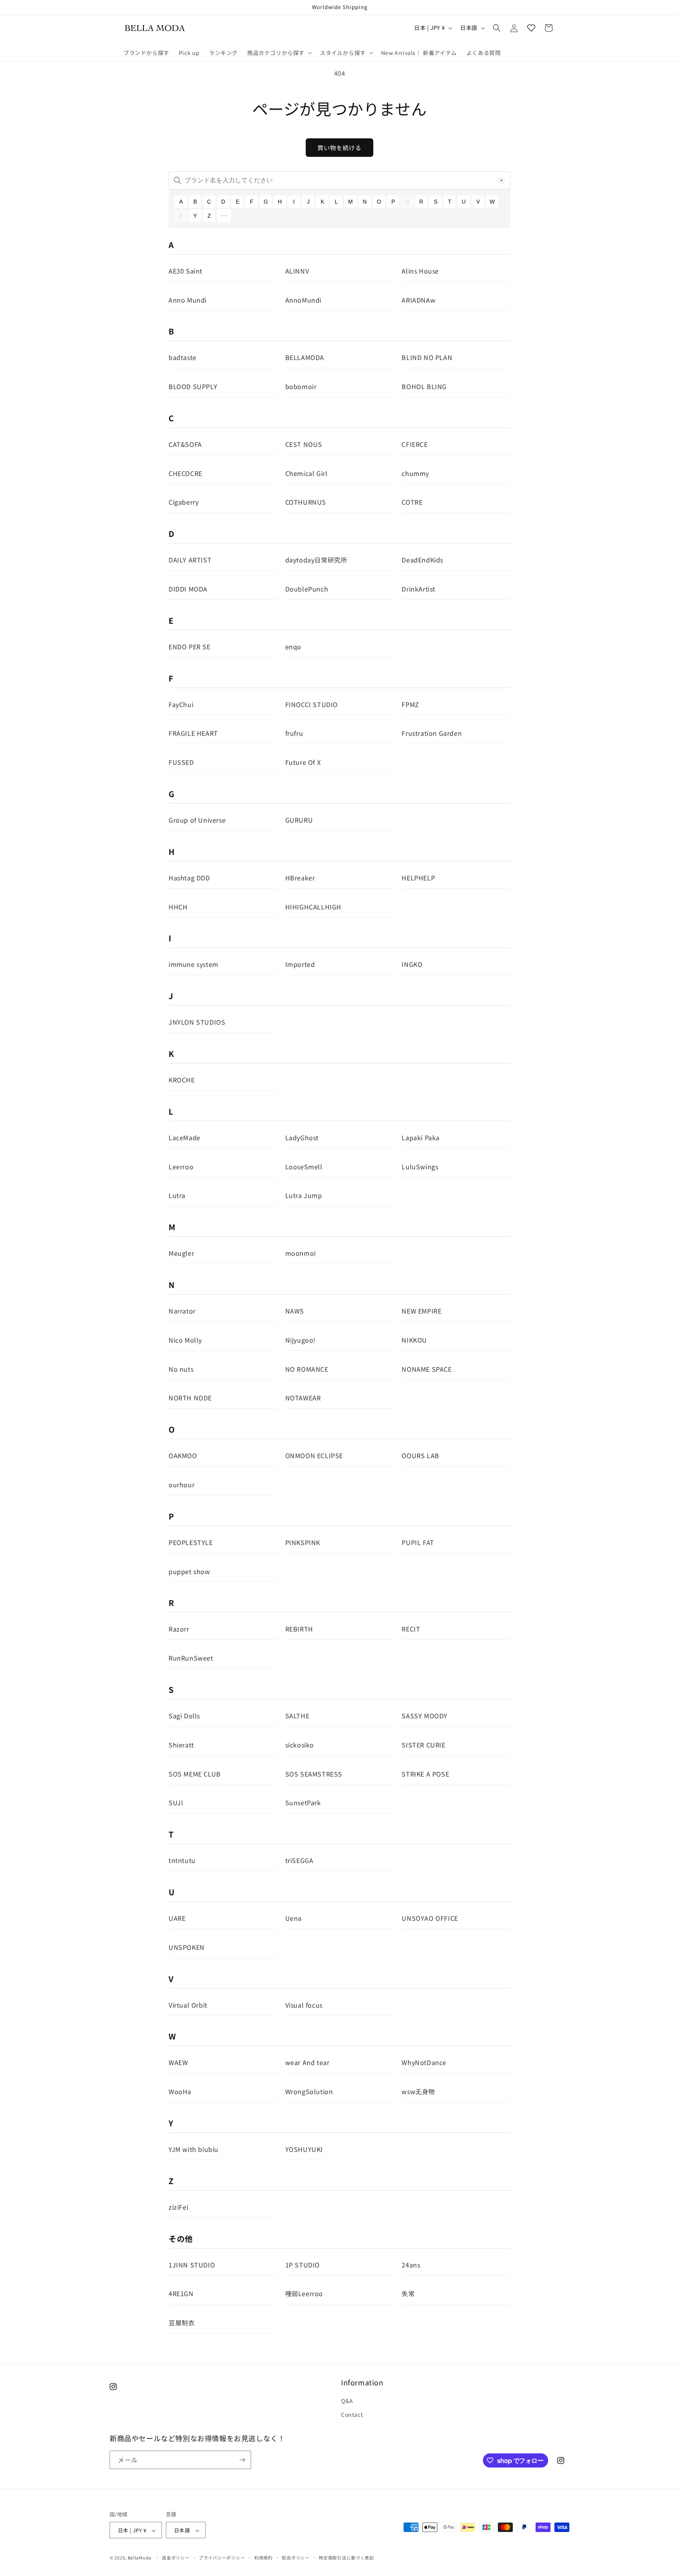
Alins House (420, 271)
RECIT (411, 1629)
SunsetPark (303, 1802)
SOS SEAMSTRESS (314, 1774)
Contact (352, 2415)
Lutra (177, 1195)
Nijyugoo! (300, 1340)
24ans (411, 2265)
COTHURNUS (306, 502)
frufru (294, 733)
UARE (177, 1918)
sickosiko (300, 1745)
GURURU (299, 820)
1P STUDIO (303, 2265)
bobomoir (301, 386)
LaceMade (184, 1137)
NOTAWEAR (303, 1398)
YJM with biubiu (194, 2149)
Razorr (179, 1629)
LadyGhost (302, 1137)
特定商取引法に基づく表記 (346, 2558)
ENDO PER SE (190, 647)
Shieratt (181, 1745)
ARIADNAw (418, 300)
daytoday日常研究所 (316, 560)
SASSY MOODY (425, 1716)
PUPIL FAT (418, 1542)
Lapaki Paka (421, 1137)
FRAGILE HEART (193, 733)
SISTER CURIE (423, 1745)
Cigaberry (184, 502)
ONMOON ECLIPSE (314, 1455)
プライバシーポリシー (222, 2558)
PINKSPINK (303, 1542)
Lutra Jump (304, 1195)
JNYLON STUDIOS (197, 1022)
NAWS (295, 1311)
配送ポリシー (295, 2558)
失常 (408, 2293)
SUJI (176, 1802)
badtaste (183, 357)
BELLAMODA (305, 357)
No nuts (181, 1369)
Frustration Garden (432, 733)
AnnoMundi (303, 300)
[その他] (224, 216)
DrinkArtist (418, 589)
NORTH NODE (190, 1398)
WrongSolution (309, 2091)
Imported (300, 964)
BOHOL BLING (424, 386)
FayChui (181, 704)
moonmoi (301, 1253)
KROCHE (182, 1080)
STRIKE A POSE (425, 1774)
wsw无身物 (418, 2091)
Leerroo (181, 1167)
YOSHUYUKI (304, 2149)
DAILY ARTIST (190, 560)
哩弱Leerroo (304, 2293)
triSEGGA (299, 1860)
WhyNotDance (424, 2062)
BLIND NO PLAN (427, 357)
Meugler (181, 1253)
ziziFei (178, 2207)
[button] (279, 53)
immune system (194, 964)
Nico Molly (185, 1340)
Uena (294, 1918)
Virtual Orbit (188, 2005)
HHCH (178, 907)
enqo (293, 647)
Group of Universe (197, 820)
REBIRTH (299, 1629)
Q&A (347, 2401)
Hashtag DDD (189, 878)
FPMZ (410, 704)
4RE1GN (181, 2293)
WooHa (180, 2091)
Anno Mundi (188, 300)
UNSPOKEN (187, 1947)
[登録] (242, 2460)
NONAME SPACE (427, 1369)
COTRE (412, 502)
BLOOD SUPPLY (193, 386)
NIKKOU (414, 1340)
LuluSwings (420, 1167)
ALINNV (297, 271)
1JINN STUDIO (192, 2265)
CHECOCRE (185, 473)
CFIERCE (415, 444)
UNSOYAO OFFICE (430, 1918)
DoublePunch (307, 589)
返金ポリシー (176, 2558)
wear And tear (307, 2062)
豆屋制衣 (182, 2322)
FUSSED (181, 762)
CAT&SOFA (185, 444)
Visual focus (304, 2005)
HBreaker (300, 878)
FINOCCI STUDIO (312, 704)
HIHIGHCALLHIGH (313, 907)
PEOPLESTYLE (191, 1542)
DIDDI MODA (188, 589)
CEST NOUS (304, 444)
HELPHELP (418, 878)
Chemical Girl (306, 473)
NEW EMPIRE (421, 1311)
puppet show (189, 1571)
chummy (415, 473)
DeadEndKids (422, 560)
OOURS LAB (420, 1455)
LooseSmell (304, 1167)
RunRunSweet (191, 1658)
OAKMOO (183, 1455)
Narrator (182, 1311)
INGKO (412, 964)
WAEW (178, 2062)
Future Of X (303, 762)
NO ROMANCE (307, 1369)
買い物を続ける (339, 148)
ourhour (182, 1485)
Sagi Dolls (184, 1716)
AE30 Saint (185, 271)
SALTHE (297, 1716)
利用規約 (263, 2558)
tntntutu (182, 1860)
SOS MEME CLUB (195, 1774)
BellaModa (139, 2558)
